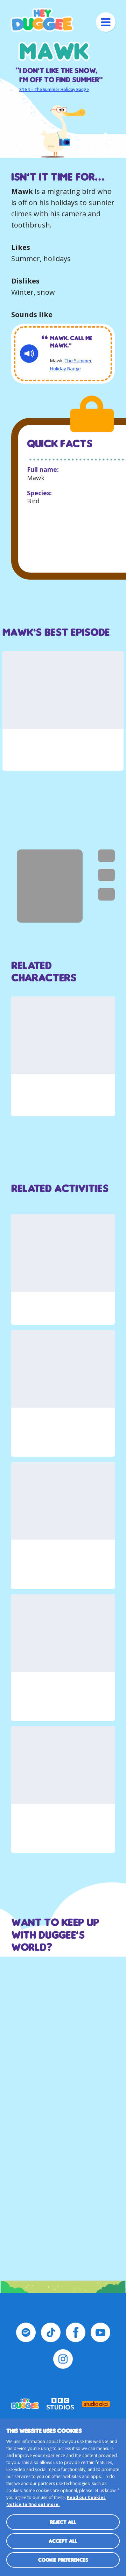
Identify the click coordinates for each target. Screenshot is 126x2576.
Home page (42, 20)
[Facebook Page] (76, 2332)
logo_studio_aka (96, 2404)
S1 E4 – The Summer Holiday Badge (54, 90)
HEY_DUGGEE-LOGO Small (25, 2404)
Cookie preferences (63, 2560)
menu (106, 22)
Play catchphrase (29, 354)
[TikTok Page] (51, 2332)
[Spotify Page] (26, 2332)
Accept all (63, 2541)
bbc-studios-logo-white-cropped (61, 2404)
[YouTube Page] (100, 2332)
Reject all (63, 2522)
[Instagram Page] (63, 2359)
